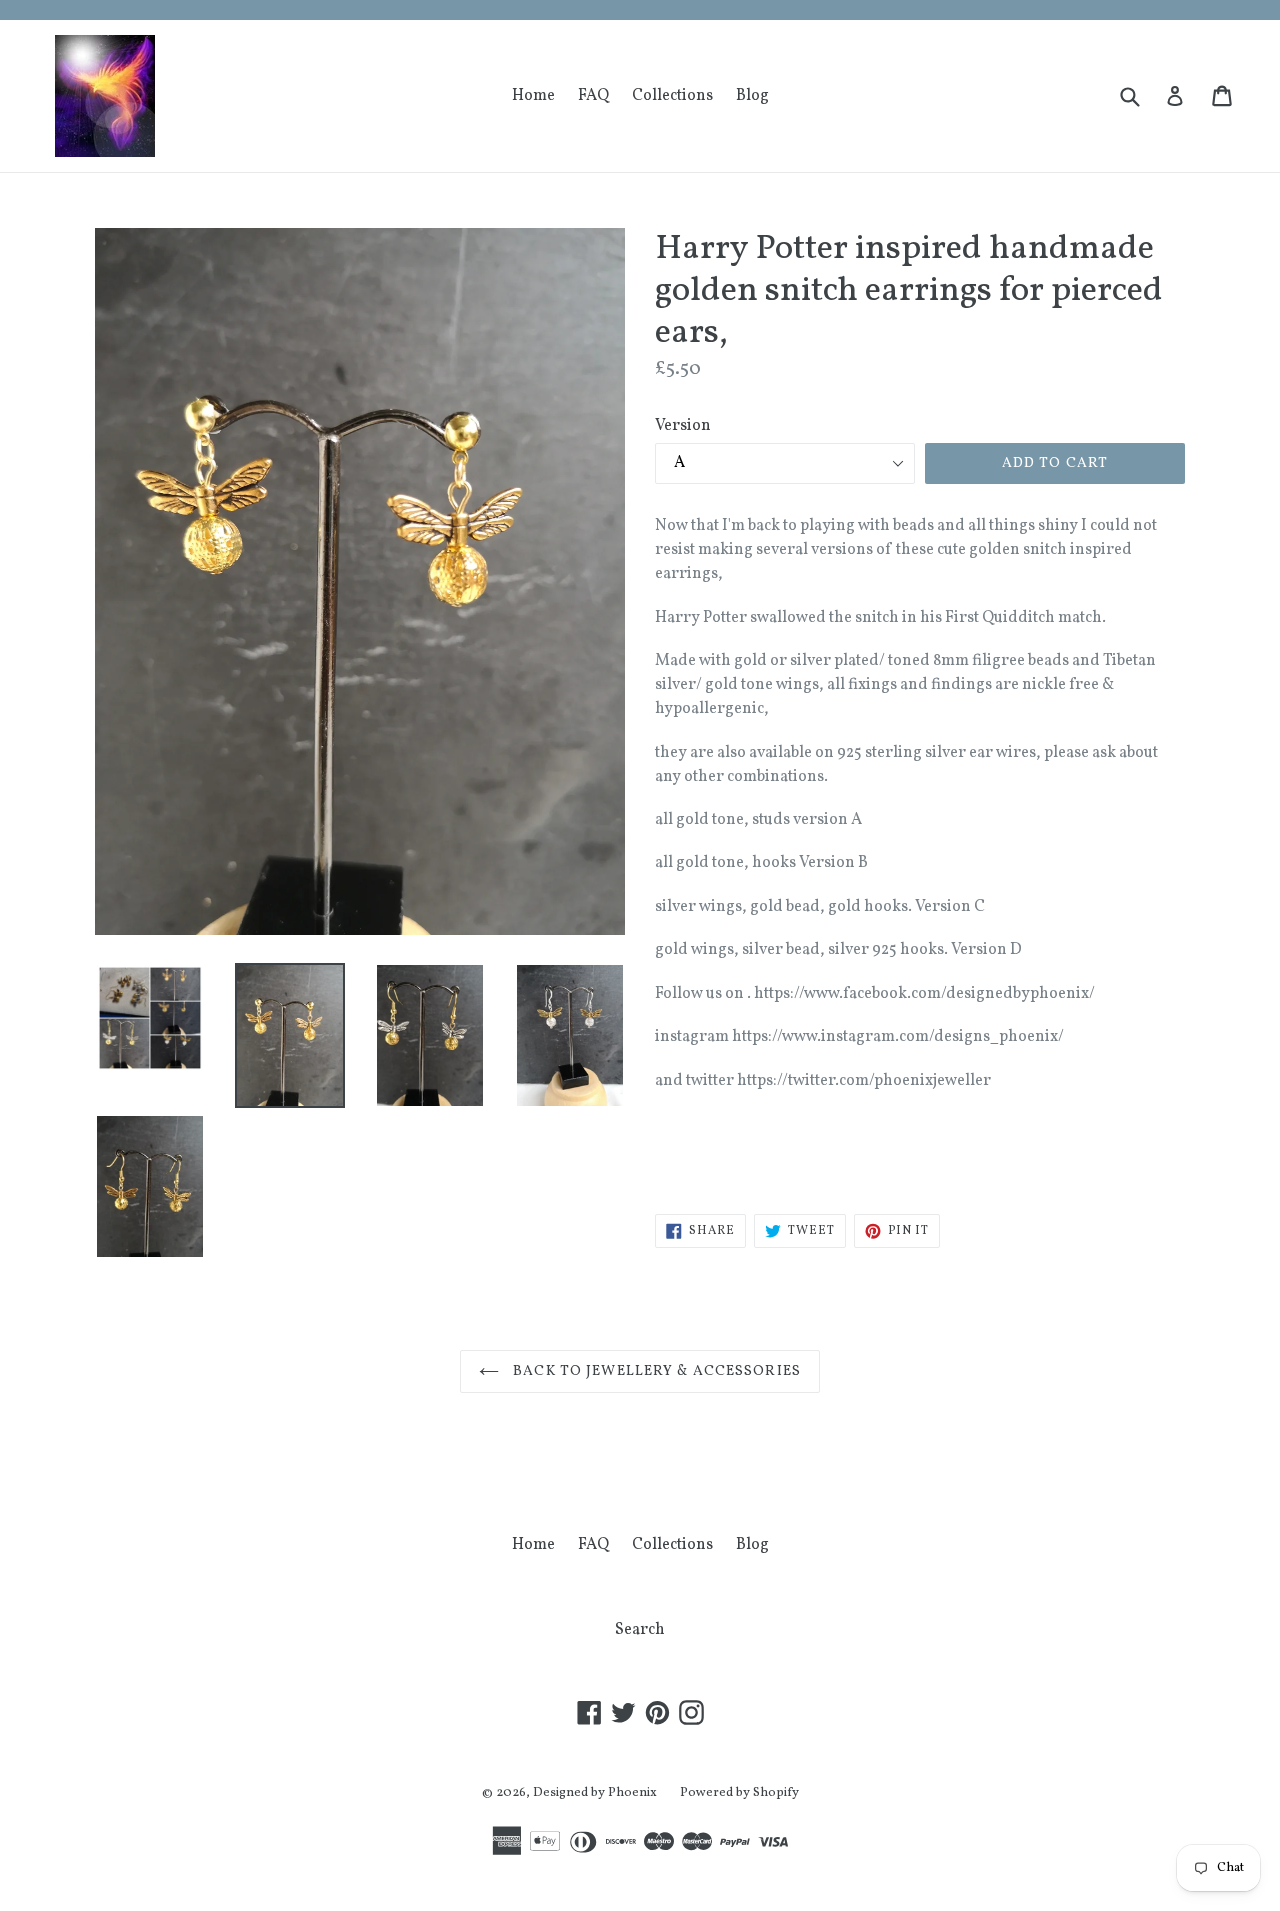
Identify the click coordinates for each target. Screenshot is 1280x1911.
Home (533, 96)
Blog (752, 96)
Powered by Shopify (739, 1793)
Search (640, 1630)
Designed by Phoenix (595, 1793)
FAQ (593, 96)
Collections (672, 96)
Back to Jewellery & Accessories (655, 1371)
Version (683, 426)
